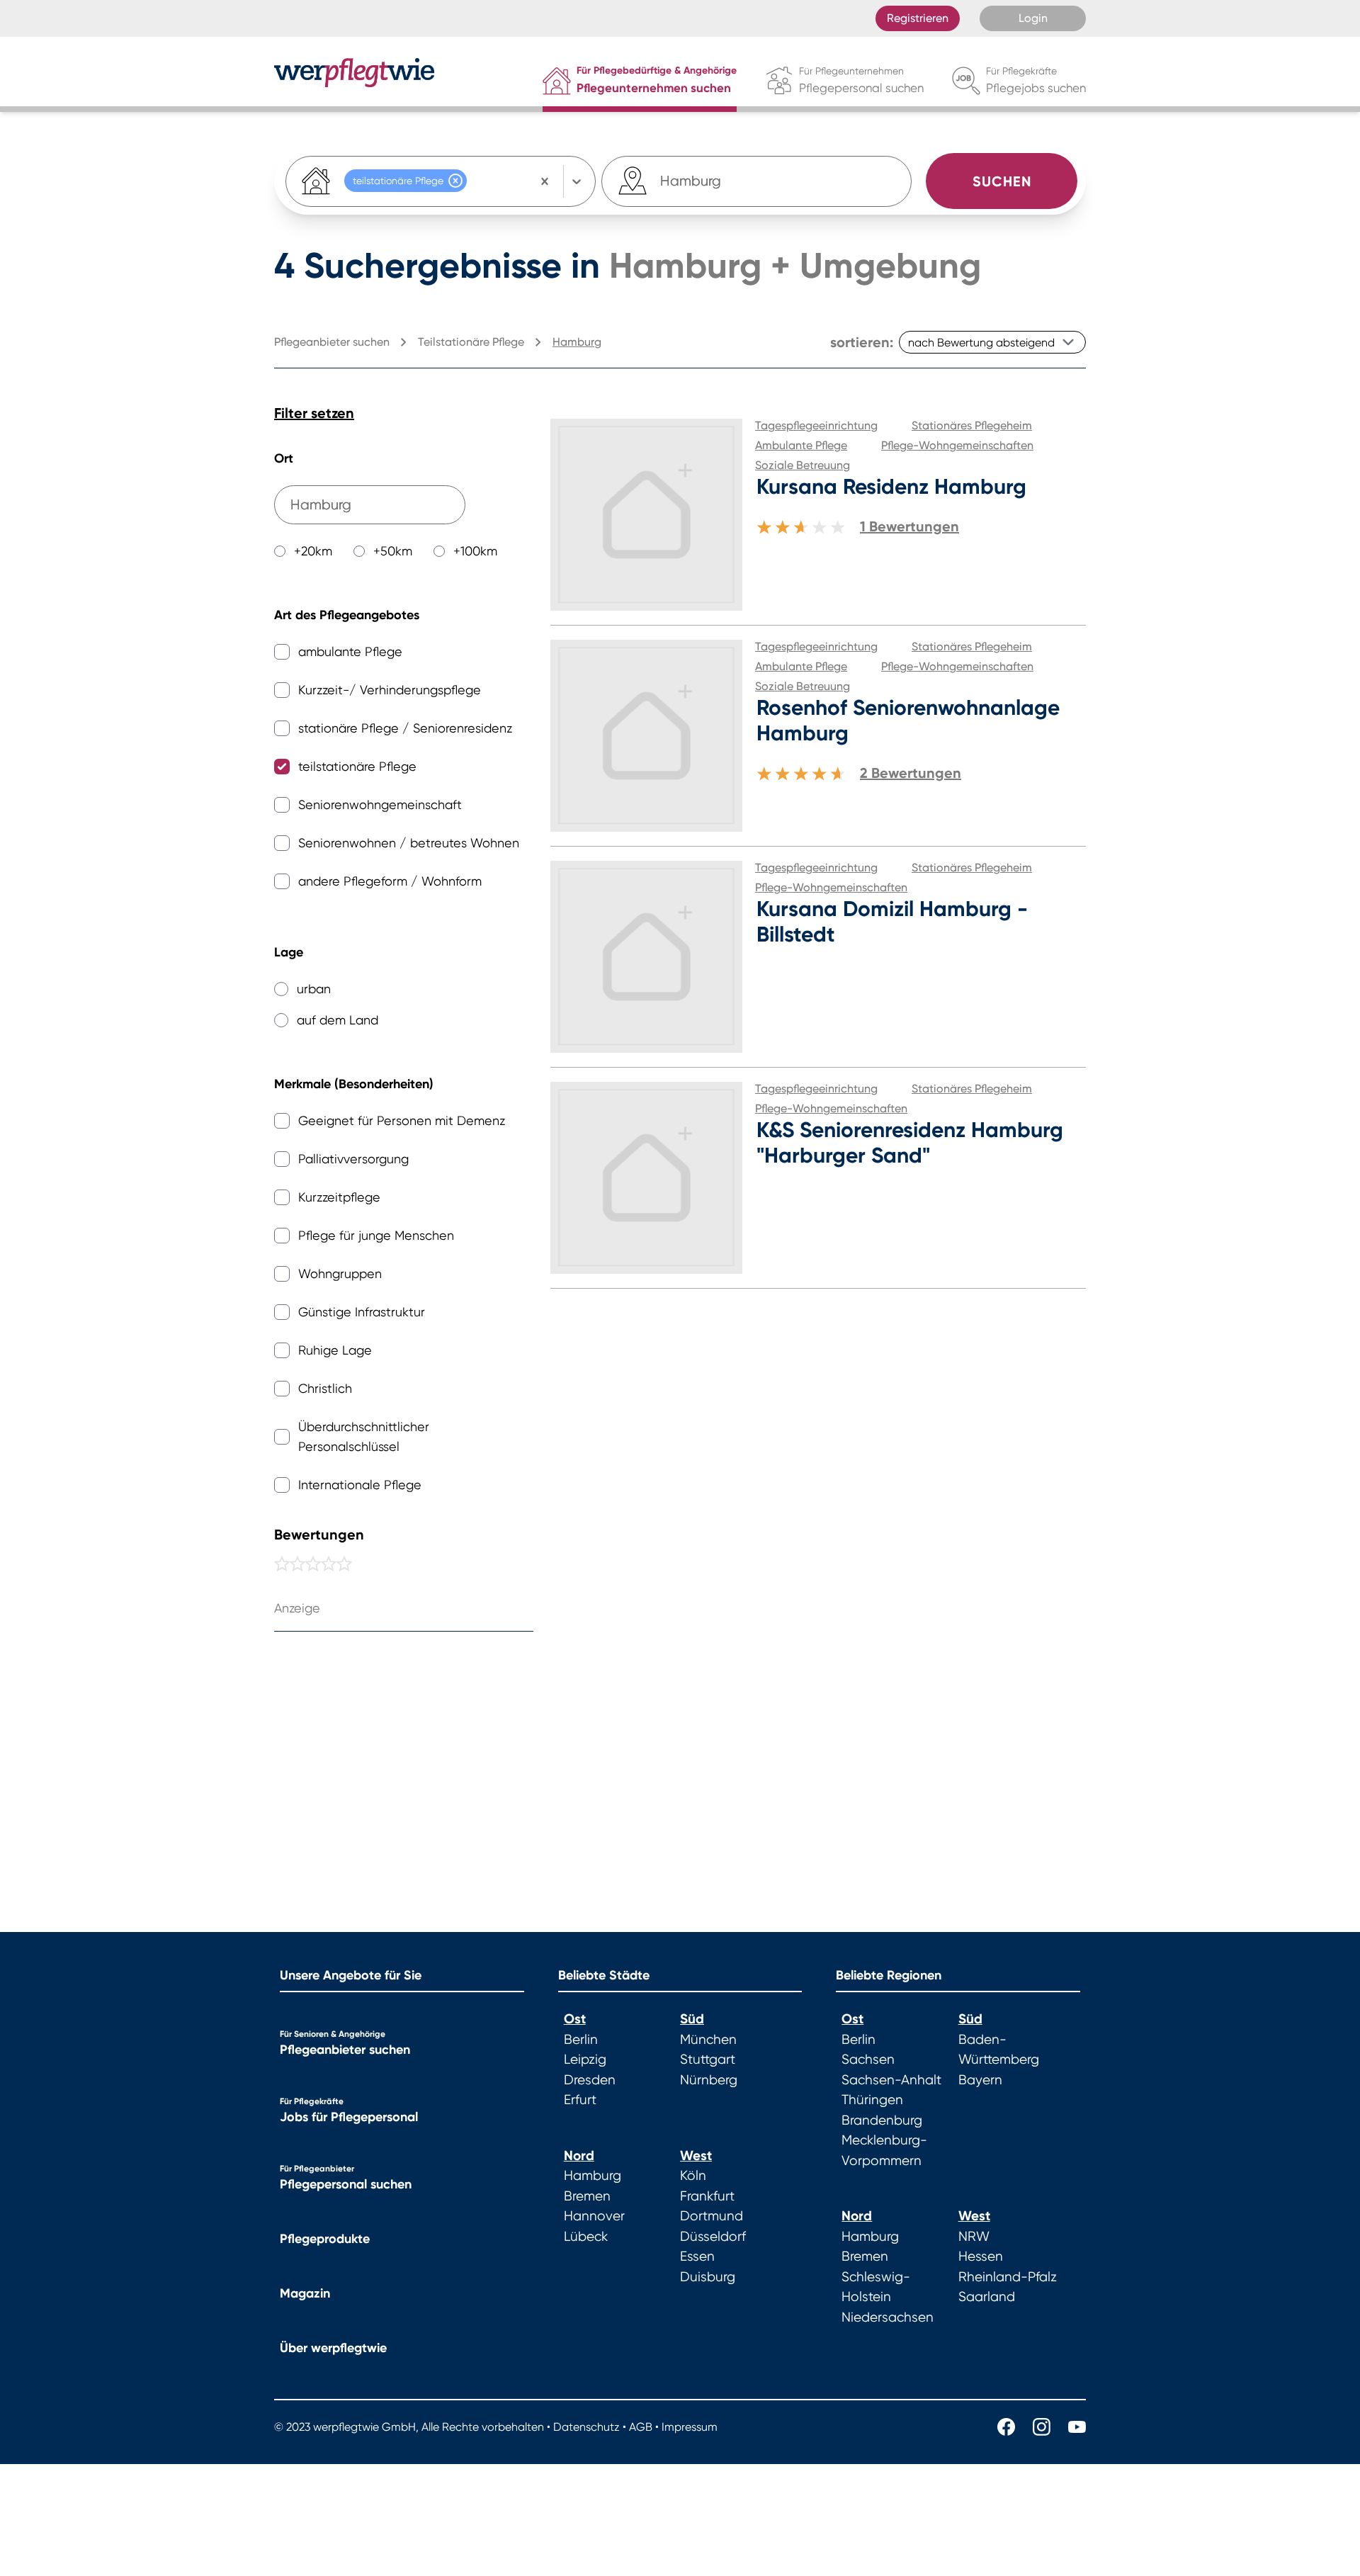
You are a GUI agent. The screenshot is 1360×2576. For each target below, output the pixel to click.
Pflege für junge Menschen (376, 1235)
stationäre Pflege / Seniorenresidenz (405, 728)
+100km (475, 551)
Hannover (594, 2216)
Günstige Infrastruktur (362, 1312)
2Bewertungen (911, 773)
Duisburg (708, 2277)
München (708, 2040)
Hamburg (593, 2176)
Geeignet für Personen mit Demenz (402, 1120)
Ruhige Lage (335, 1350)
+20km (313, 551)
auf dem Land (338, 1020)
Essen (697, 2256)
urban (314, 989)
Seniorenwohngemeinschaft (380, 804)
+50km (393, 551)
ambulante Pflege (350, 651)
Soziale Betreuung (803, 465)
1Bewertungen (909, 526)
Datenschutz (586, 2427)
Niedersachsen (888, 2317)
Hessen (981, 2256)
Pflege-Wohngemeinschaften (957, 445)
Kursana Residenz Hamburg (891, 487)
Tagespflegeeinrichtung (816, 425)
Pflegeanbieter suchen (345, 2050)
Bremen (587, 2196)
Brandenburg (882, 2120)
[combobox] (692, 181)
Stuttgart (708, 2060)
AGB (641, 2427)
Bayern (980, 2080)
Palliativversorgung (353, 1159)
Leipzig (585, 2060)
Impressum (690, 2427)
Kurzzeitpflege (339, 1197)
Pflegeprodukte (325, 2239)
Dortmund (712, 2216)
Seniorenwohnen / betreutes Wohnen (409, 843)
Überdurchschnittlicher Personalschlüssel (364, 1436)
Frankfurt (707, 2196)
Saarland (987, 2297)
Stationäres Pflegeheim (972, 425)
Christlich (325, 1388)
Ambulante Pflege (801, 445)
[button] (455, 181)
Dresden (590, 2080)
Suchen (1002, 181)
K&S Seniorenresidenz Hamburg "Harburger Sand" (910, 1143)
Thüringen (872, 2100)
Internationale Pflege (360, 1485)
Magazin (305, 2293)
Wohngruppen (340, 1273)
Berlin (581, 2040)
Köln (693, 2176)
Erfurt (580, 2100)
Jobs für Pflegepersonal (349, 2117)
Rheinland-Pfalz (1008, 2277)
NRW (974, 2237)
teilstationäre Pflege (357, 766)
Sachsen (868, 2060)
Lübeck (586, 2237)
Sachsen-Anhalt (891, 2080)
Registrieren (918, 18)
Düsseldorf (713, 2237)
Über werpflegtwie (333, 2348)
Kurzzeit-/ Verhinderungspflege (390, 690)
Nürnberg (709, 2080)
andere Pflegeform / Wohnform (390, 881)
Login (1033, 18)
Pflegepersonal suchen (346, 2184)
